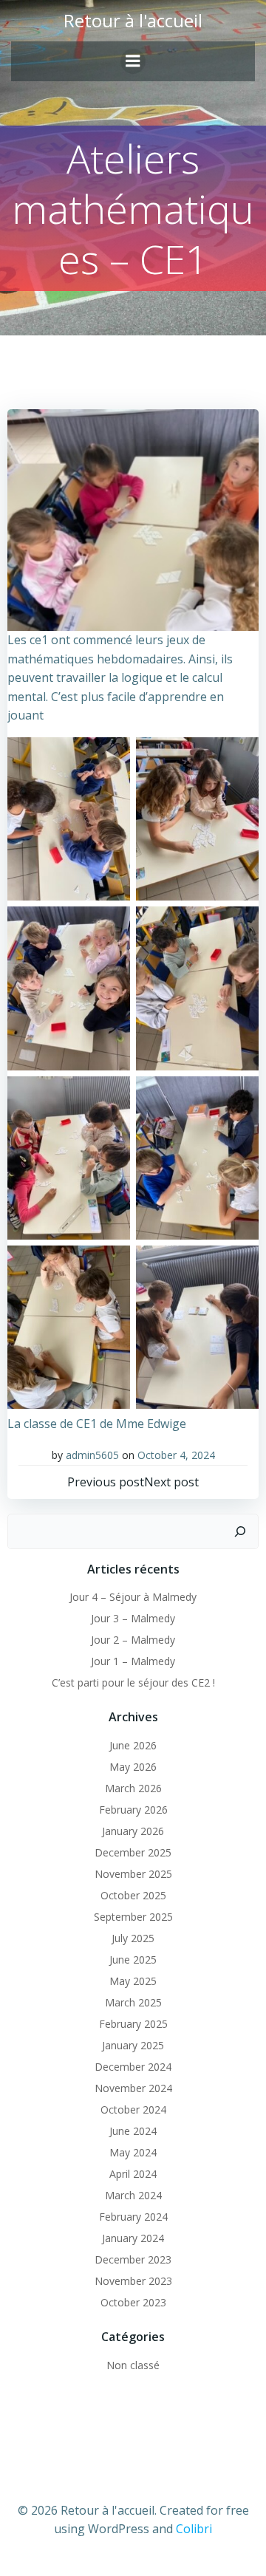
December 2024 (133, 2067)
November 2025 (133, 1874)
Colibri (194, 2529)
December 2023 (133, 2259)
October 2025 (133, 1895)
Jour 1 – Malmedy (133, 1661)
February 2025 (133, 2024)
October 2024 (133, 2109)
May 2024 (133, 2152)
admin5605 (92, 1455)
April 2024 (133, 2174)
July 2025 (133, 1938)
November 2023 (133, 2281)
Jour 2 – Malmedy (133, 1640)
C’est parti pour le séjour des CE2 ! (133, 1682)
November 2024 (133, 2088)
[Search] (240, 1531)
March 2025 (133, 2002)
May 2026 (133, 1767)
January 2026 (133, 1831)
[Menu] (133, 61)
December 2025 (133, 1852)
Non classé (133, 2365)
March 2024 (133, 2195)
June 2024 (133, 2131)
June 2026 (133, 1745)
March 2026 (133, 1788)
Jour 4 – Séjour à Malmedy (133, 1597)
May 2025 (133, 1981)
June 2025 (133, 1960)
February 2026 (133, 1810)
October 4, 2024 (176, 1455)
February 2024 (133, 2217)
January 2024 (133, 2238)
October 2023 (133, 2302)
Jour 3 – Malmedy (133, 1618)
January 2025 (133, 2045)
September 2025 (133, 1917)
